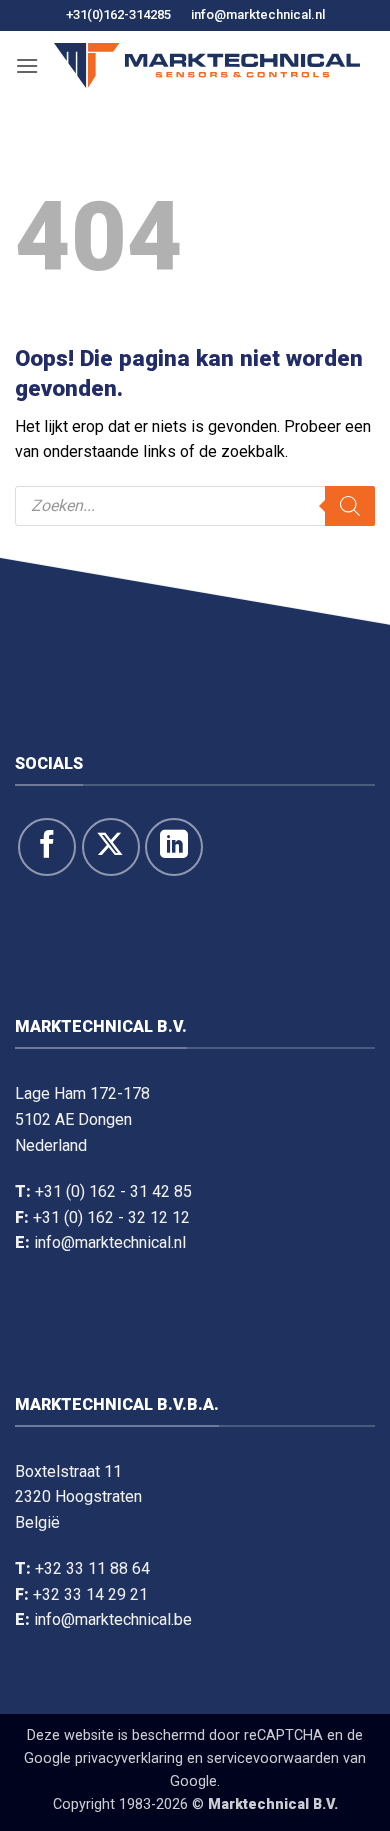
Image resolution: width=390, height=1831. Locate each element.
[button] (27, 65)
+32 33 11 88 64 (92, 1568)
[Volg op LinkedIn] (174, 847)
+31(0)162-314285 (118, 14)
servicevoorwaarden (273, 1758)
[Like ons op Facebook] (47, 847)
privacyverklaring (129, 1758)
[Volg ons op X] (111, 847)
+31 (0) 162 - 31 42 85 (113, 1191)
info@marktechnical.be (113, 1619)
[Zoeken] (350, 506)
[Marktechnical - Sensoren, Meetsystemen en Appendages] (207, 65)
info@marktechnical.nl (258, 14)
